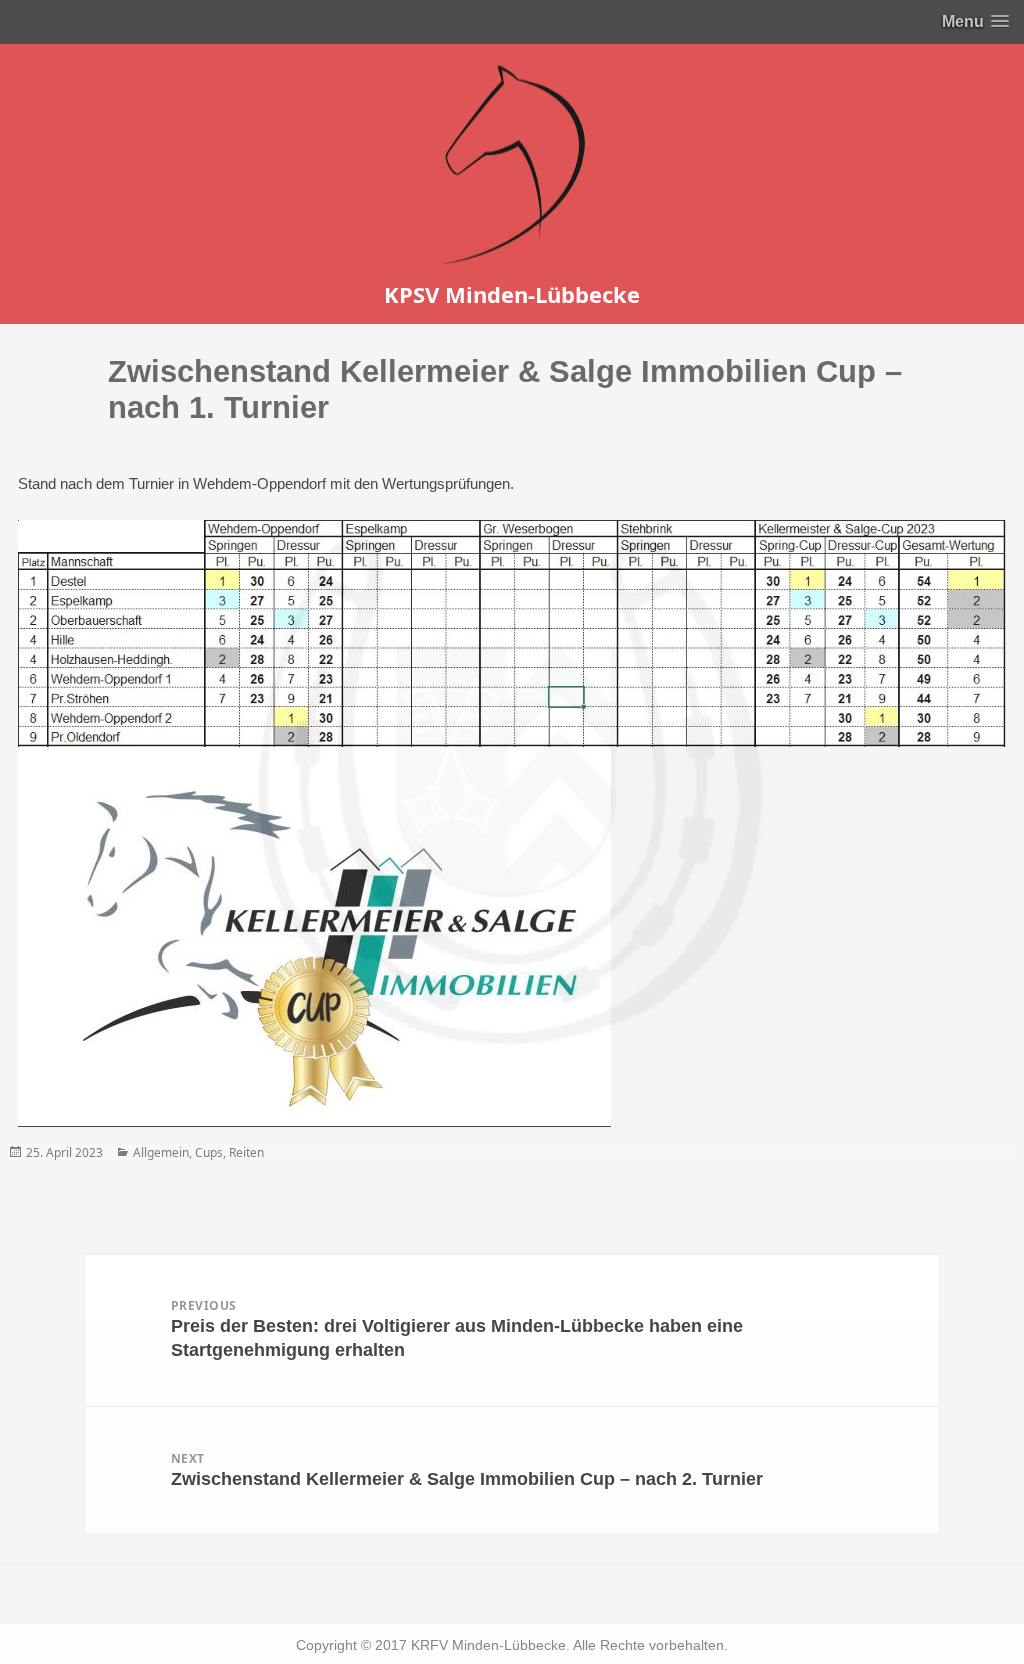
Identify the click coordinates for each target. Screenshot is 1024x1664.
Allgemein (161, 1152)
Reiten (246, 1152)
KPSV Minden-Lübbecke (512, 294)
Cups (209, 1152)
